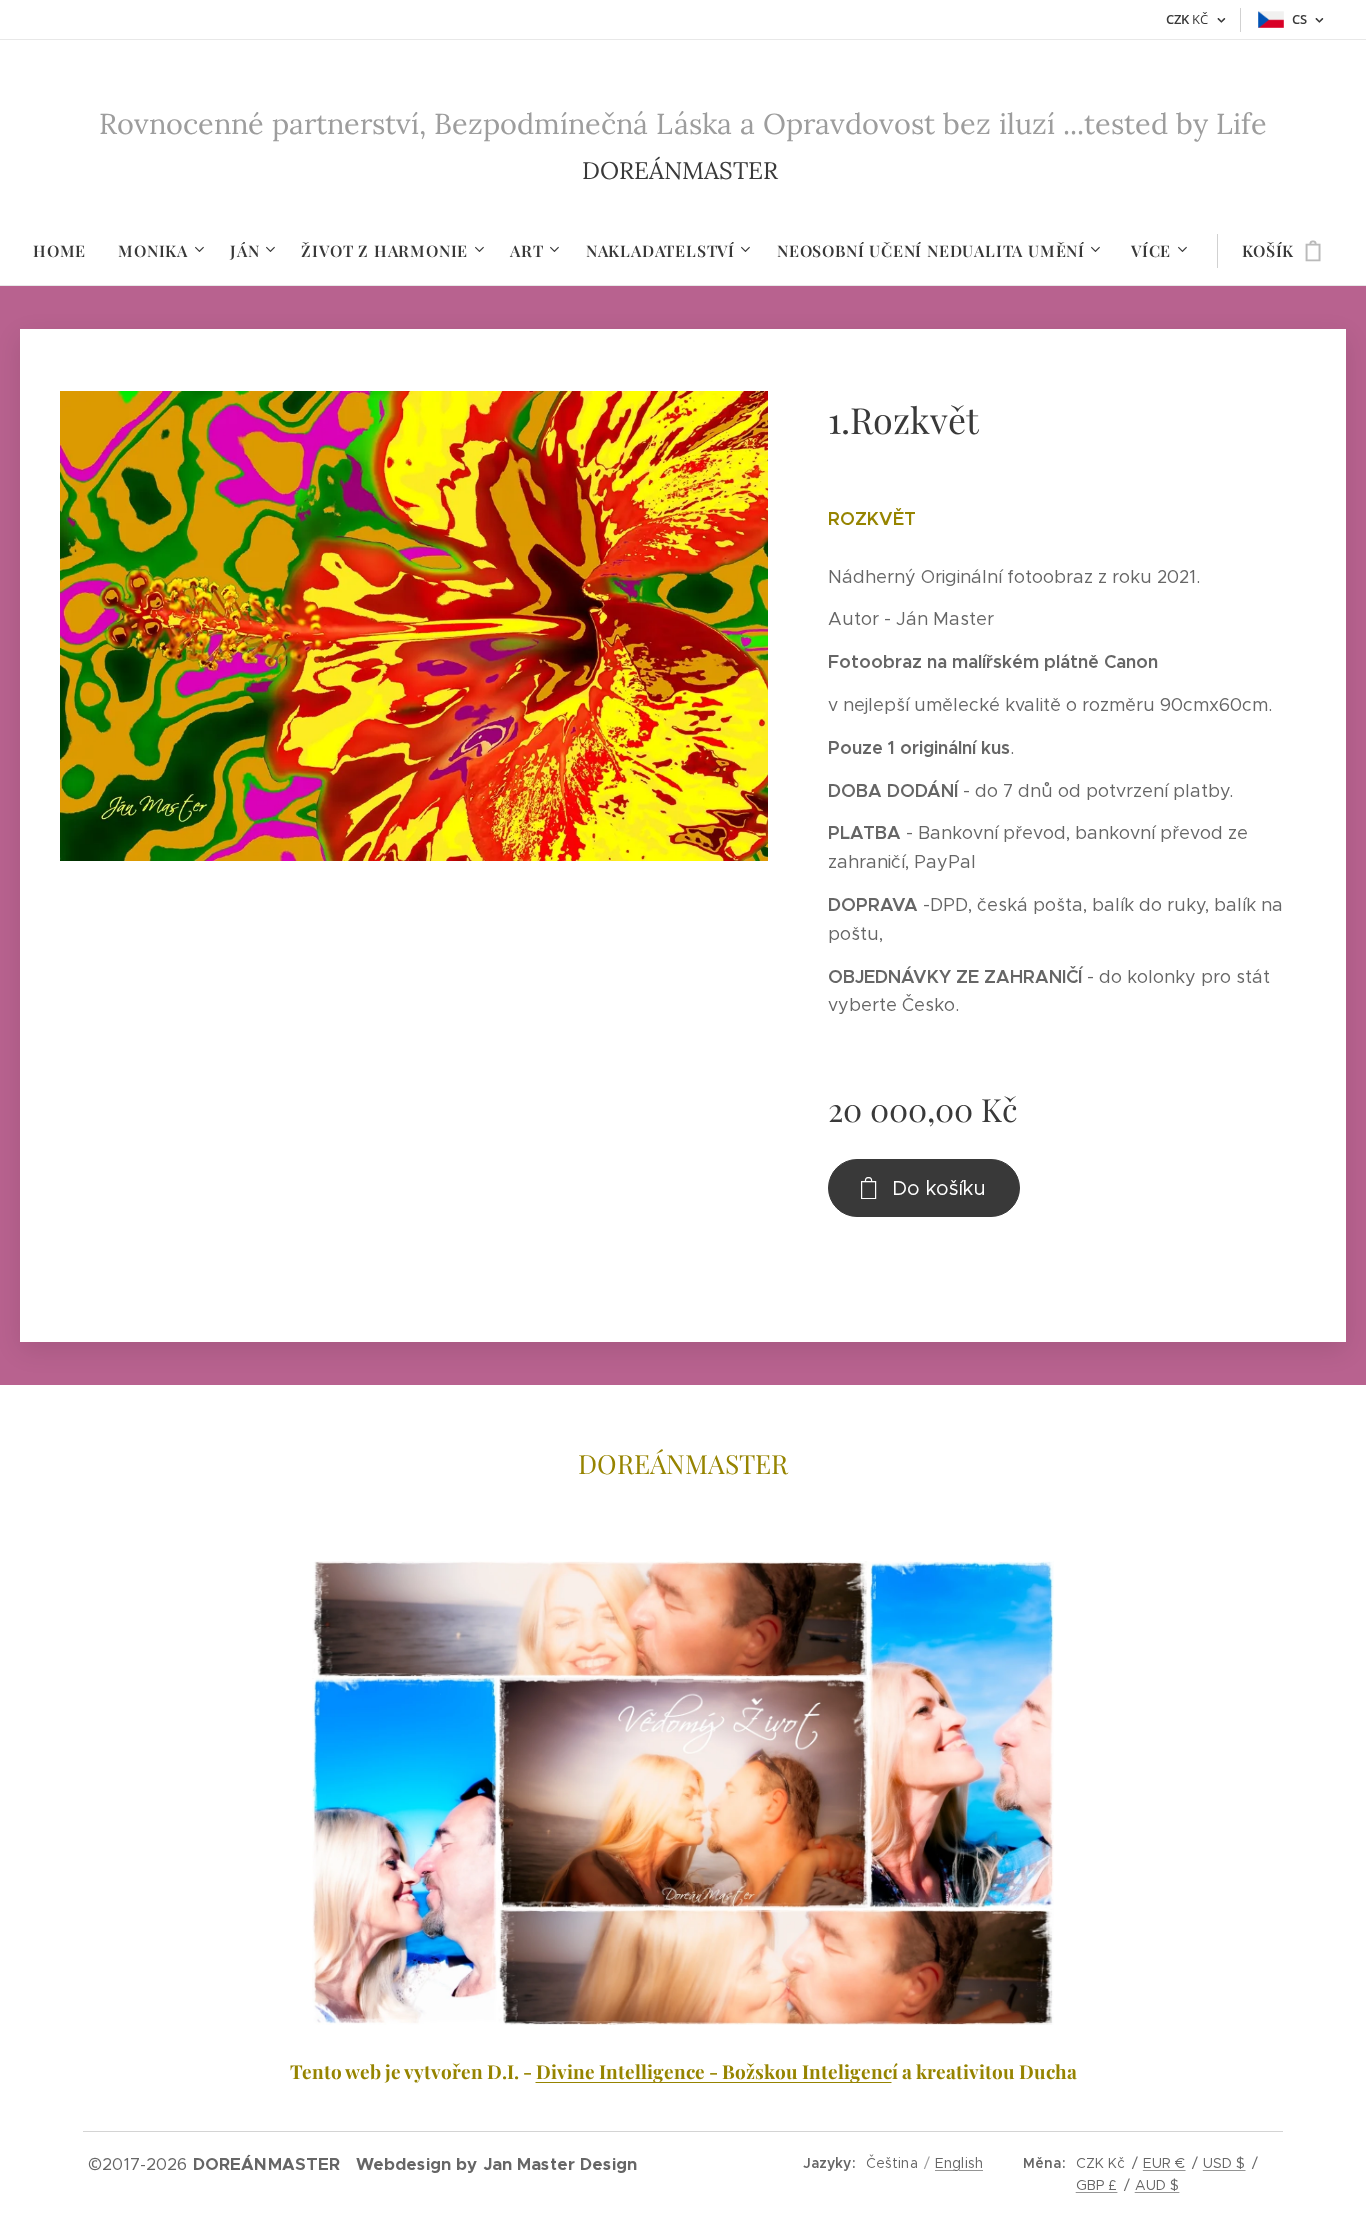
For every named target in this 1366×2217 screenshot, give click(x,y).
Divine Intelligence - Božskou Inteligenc (714, 2071)
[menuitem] (67, 251)
